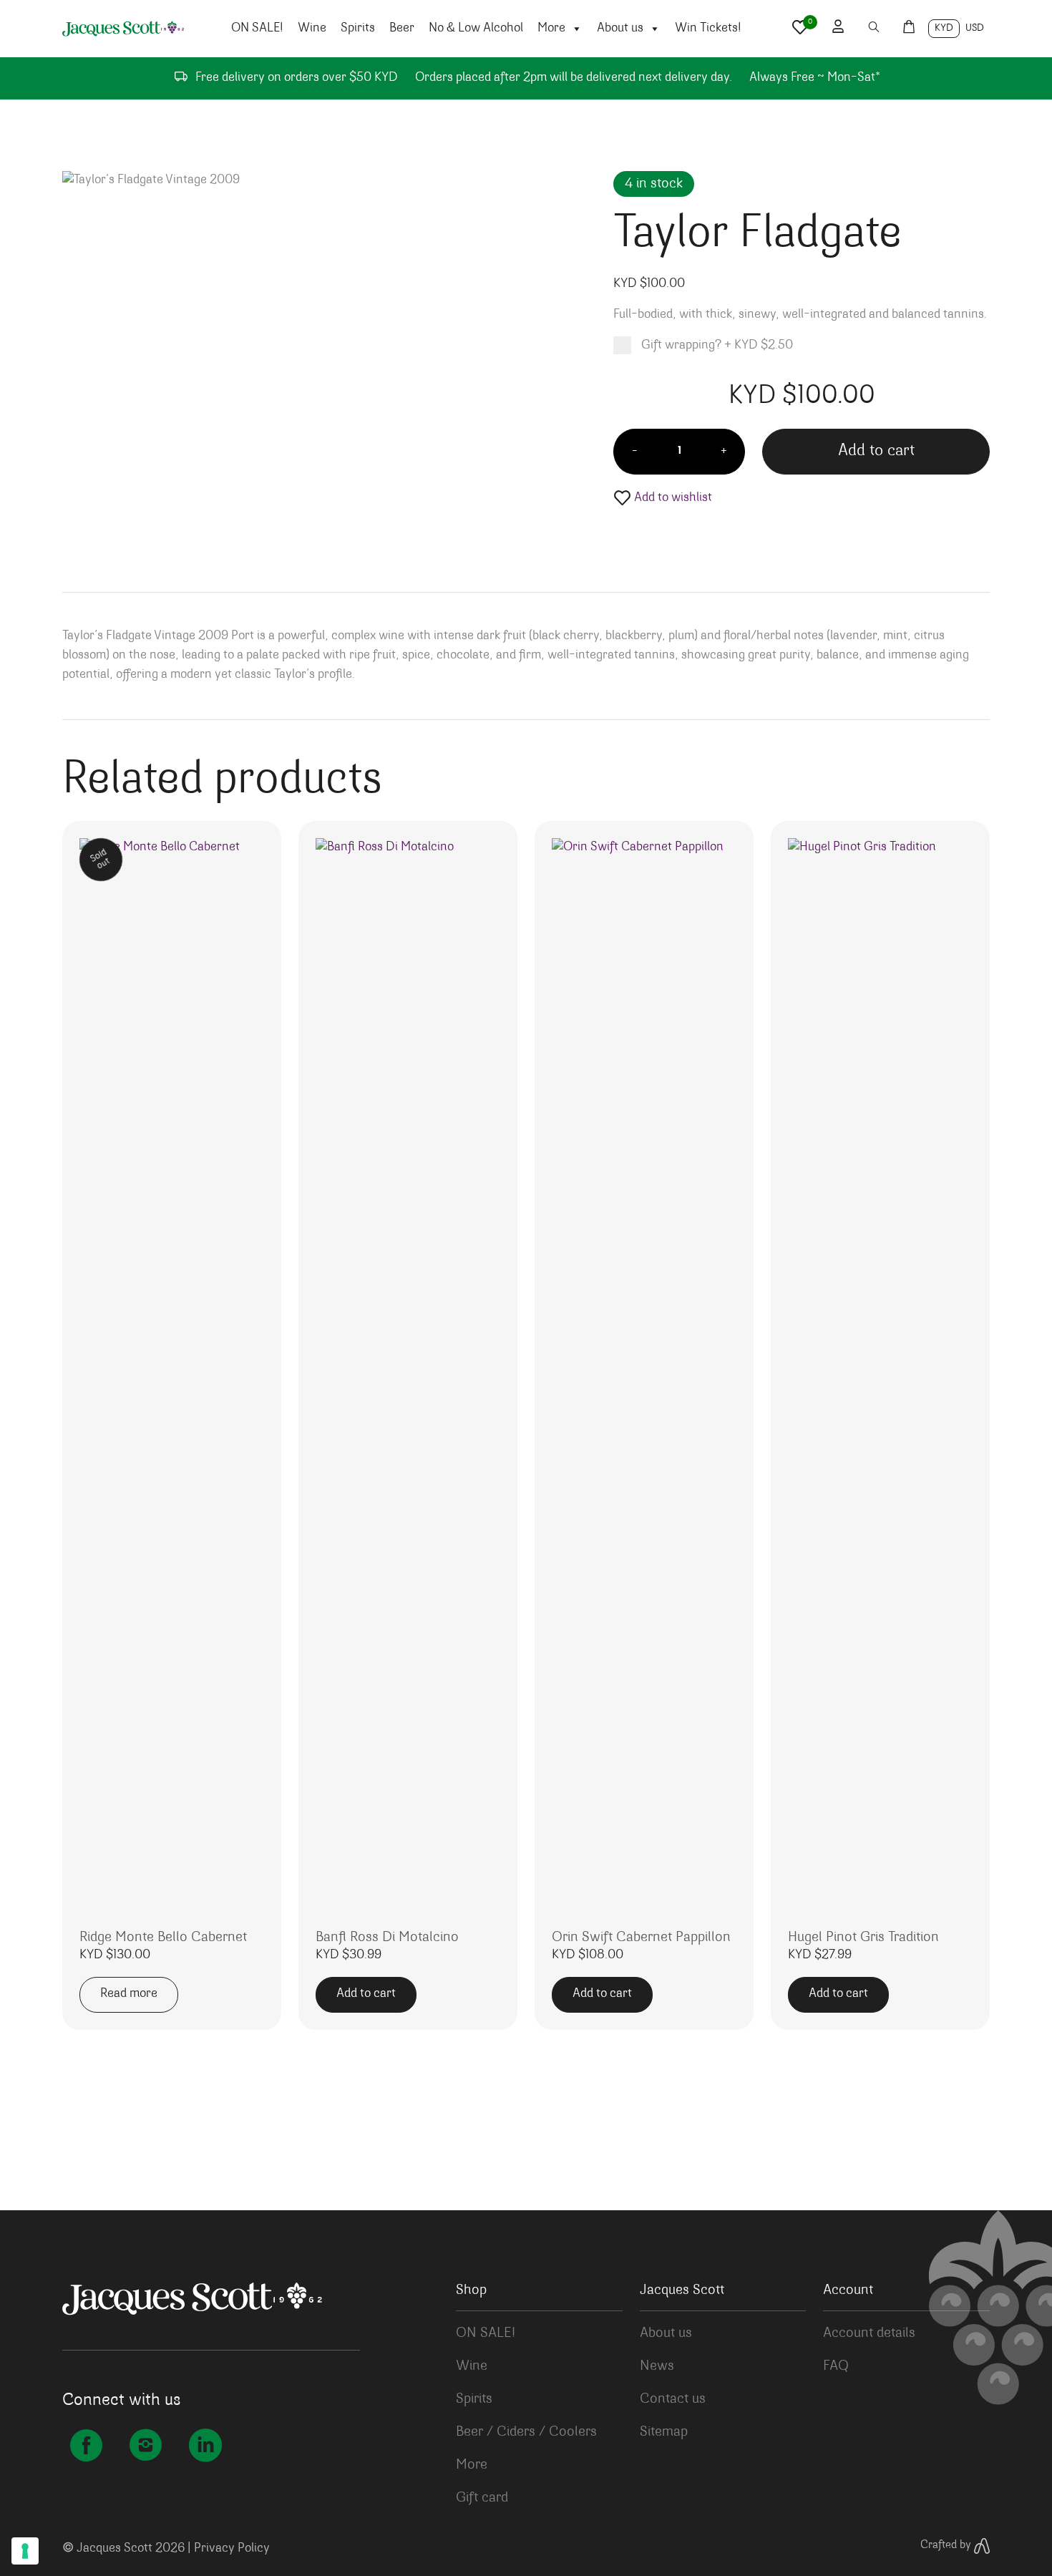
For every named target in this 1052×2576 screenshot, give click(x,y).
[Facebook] (86, 2449)
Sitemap (664, 2432)
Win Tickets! (708, 29)
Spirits (358, 29)
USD (975, 29)
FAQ (836, 2366)
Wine (312, 29)
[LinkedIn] (205, 2449)
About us (620, 29)
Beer (402, 29)
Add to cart (876, 451)
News (657, 2366)
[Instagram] (146, 2449)
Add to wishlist (672, 498)
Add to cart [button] (366, 1994)
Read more (129, 1994)
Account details (869, 2333)
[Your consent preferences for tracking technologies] (25, 2551)
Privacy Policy (232, 2549)
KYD (944, 29)
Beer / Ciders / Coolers (526, 2432)
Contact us (673, 2399)
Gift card (482, 2498)
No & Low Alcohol (476, 29)
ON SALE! (257, 29)
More (551, 29)
